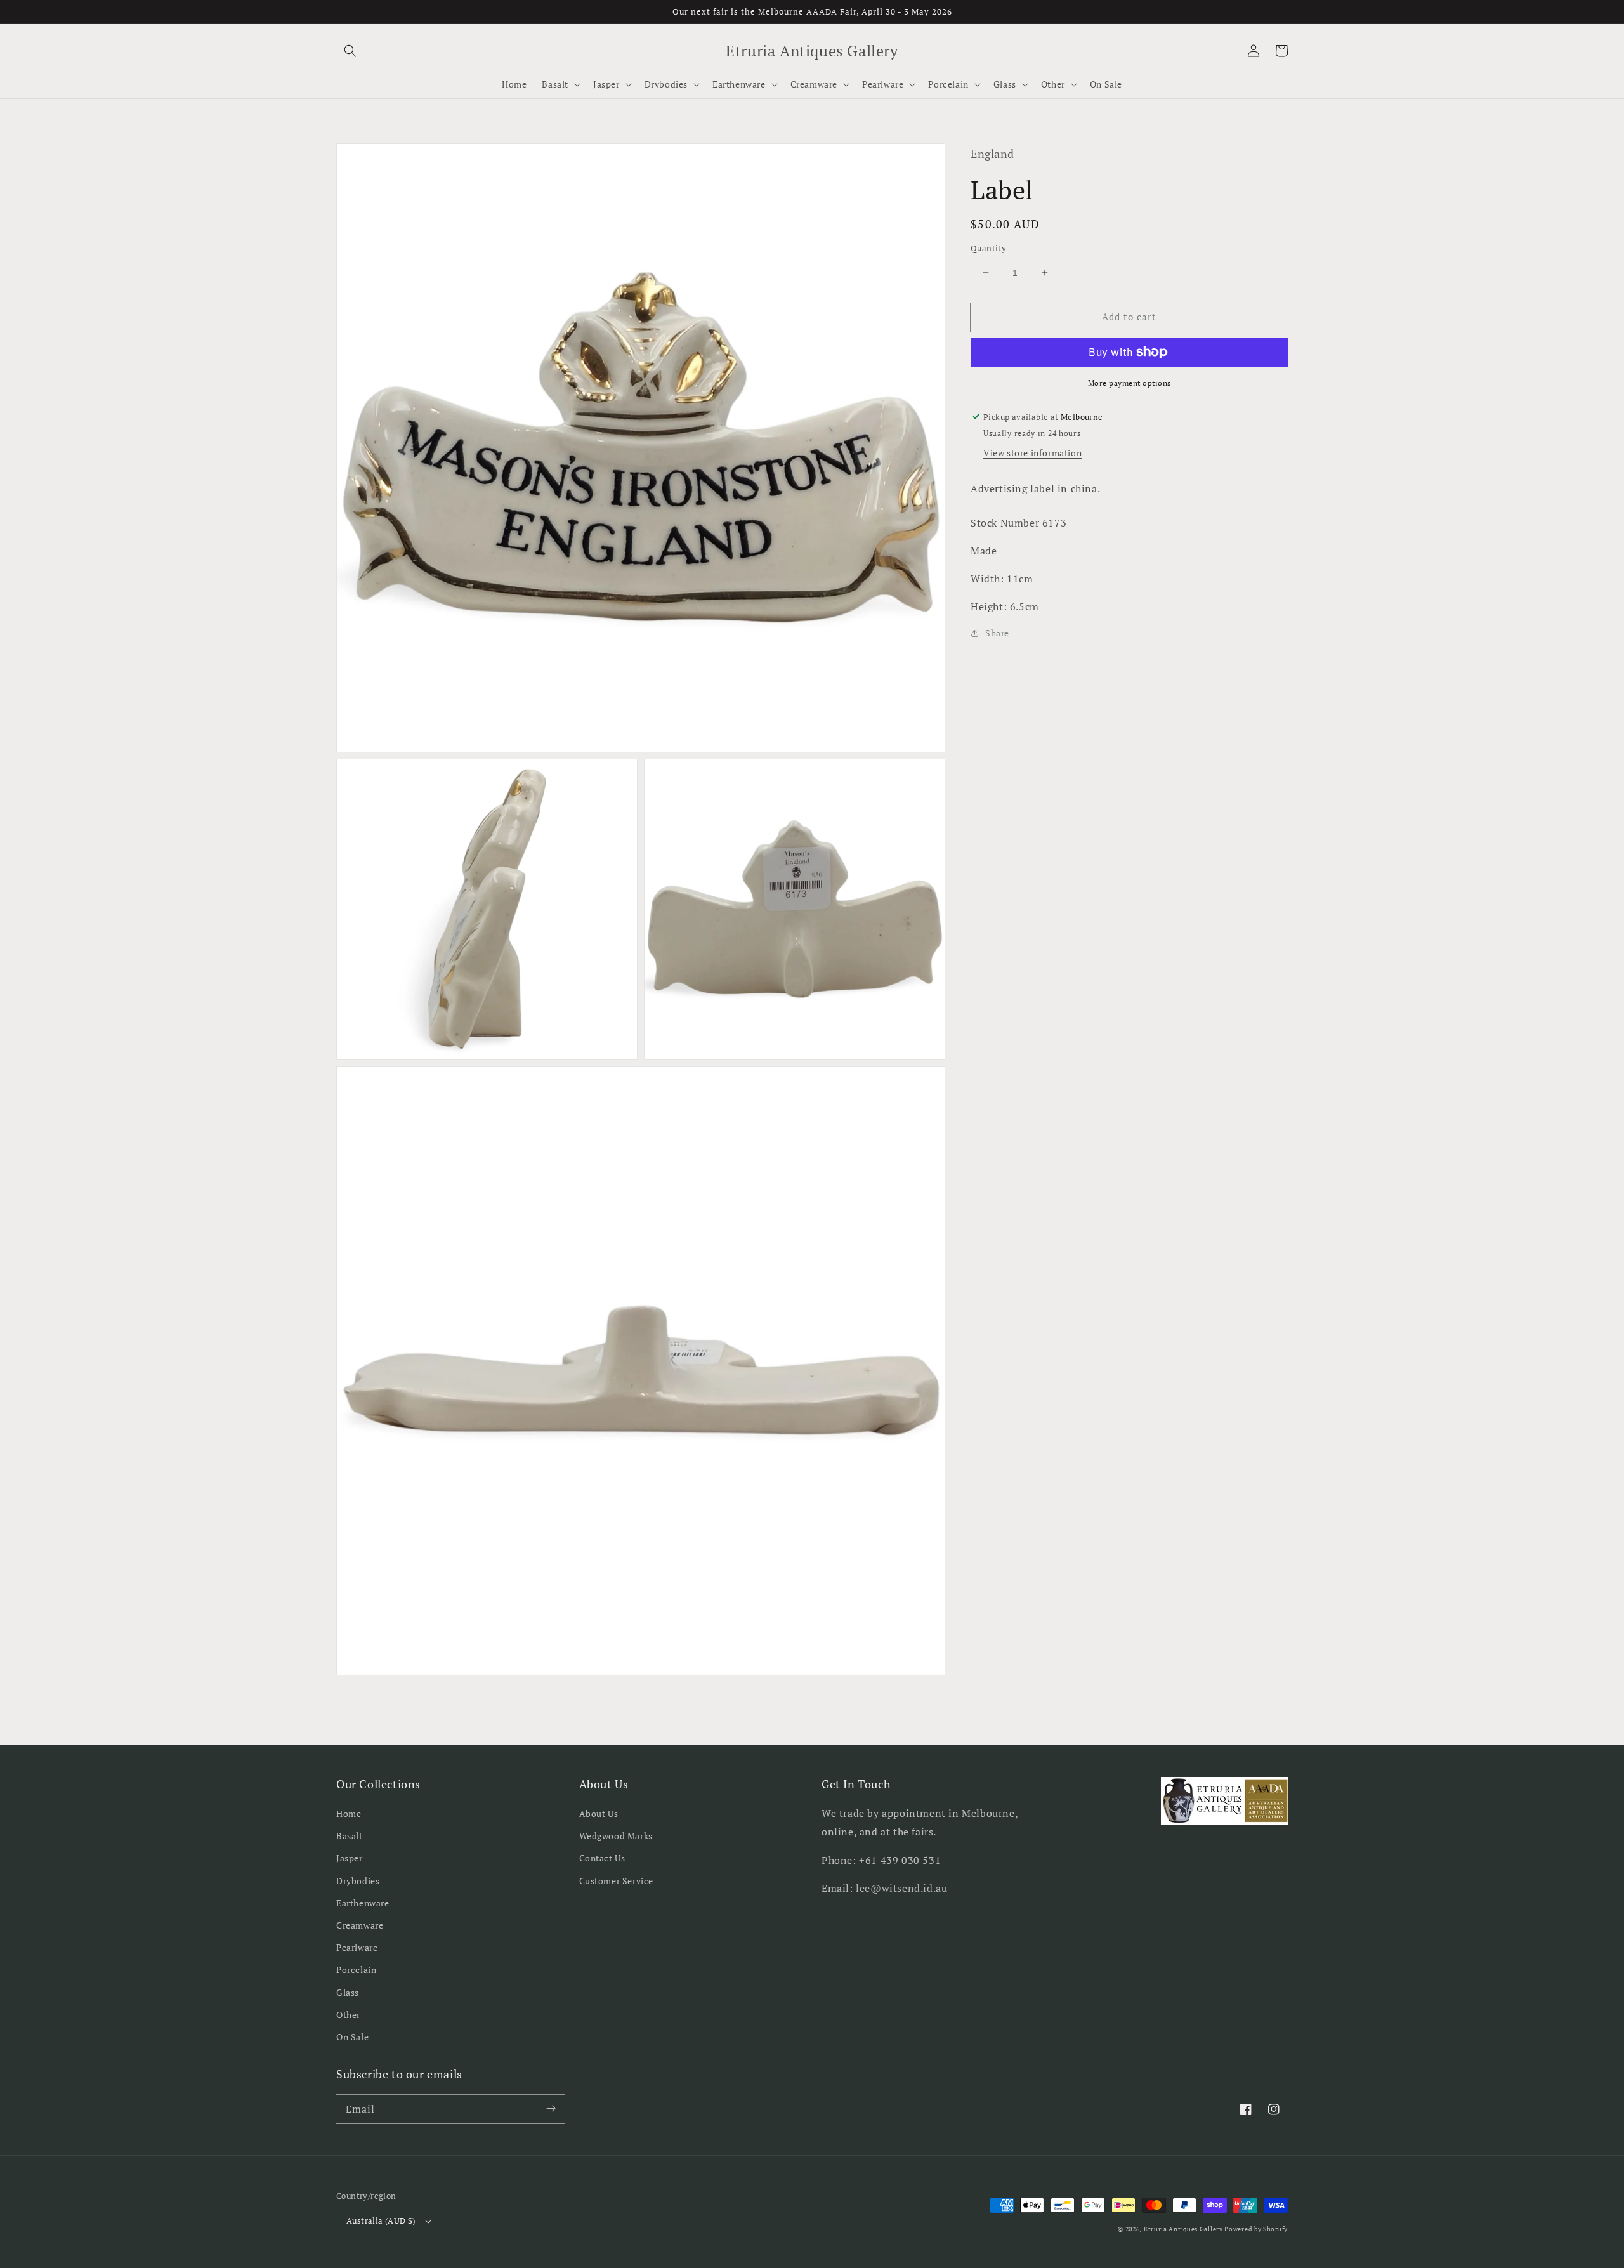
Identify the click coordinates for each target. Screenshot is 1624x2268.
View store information (1032, 453)
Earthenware (363, 1903)
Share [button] (997, 633)
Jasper (350, 1858)
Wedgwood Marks (616, 1836)
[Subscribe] (551, 2109)
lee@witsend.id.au (901, 1888)
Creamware (360, 1925)
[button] (350, 51)
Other (348, 2015)
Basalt (350, 1836)
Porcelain (356, 1970)
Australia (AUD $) (381, 2220)
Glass (348, 1992)
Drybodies (358, 1881)
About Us (599, 1813)
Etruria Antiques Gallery (1184, 2229)
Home (349, 1813)
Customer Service (617, 1881)
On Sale (352, 2037)
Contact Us (602, 1858)
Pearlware (357, 1947)
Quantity (988, 248)
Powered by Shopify (1256, 2229)
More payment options (1130, 382)
